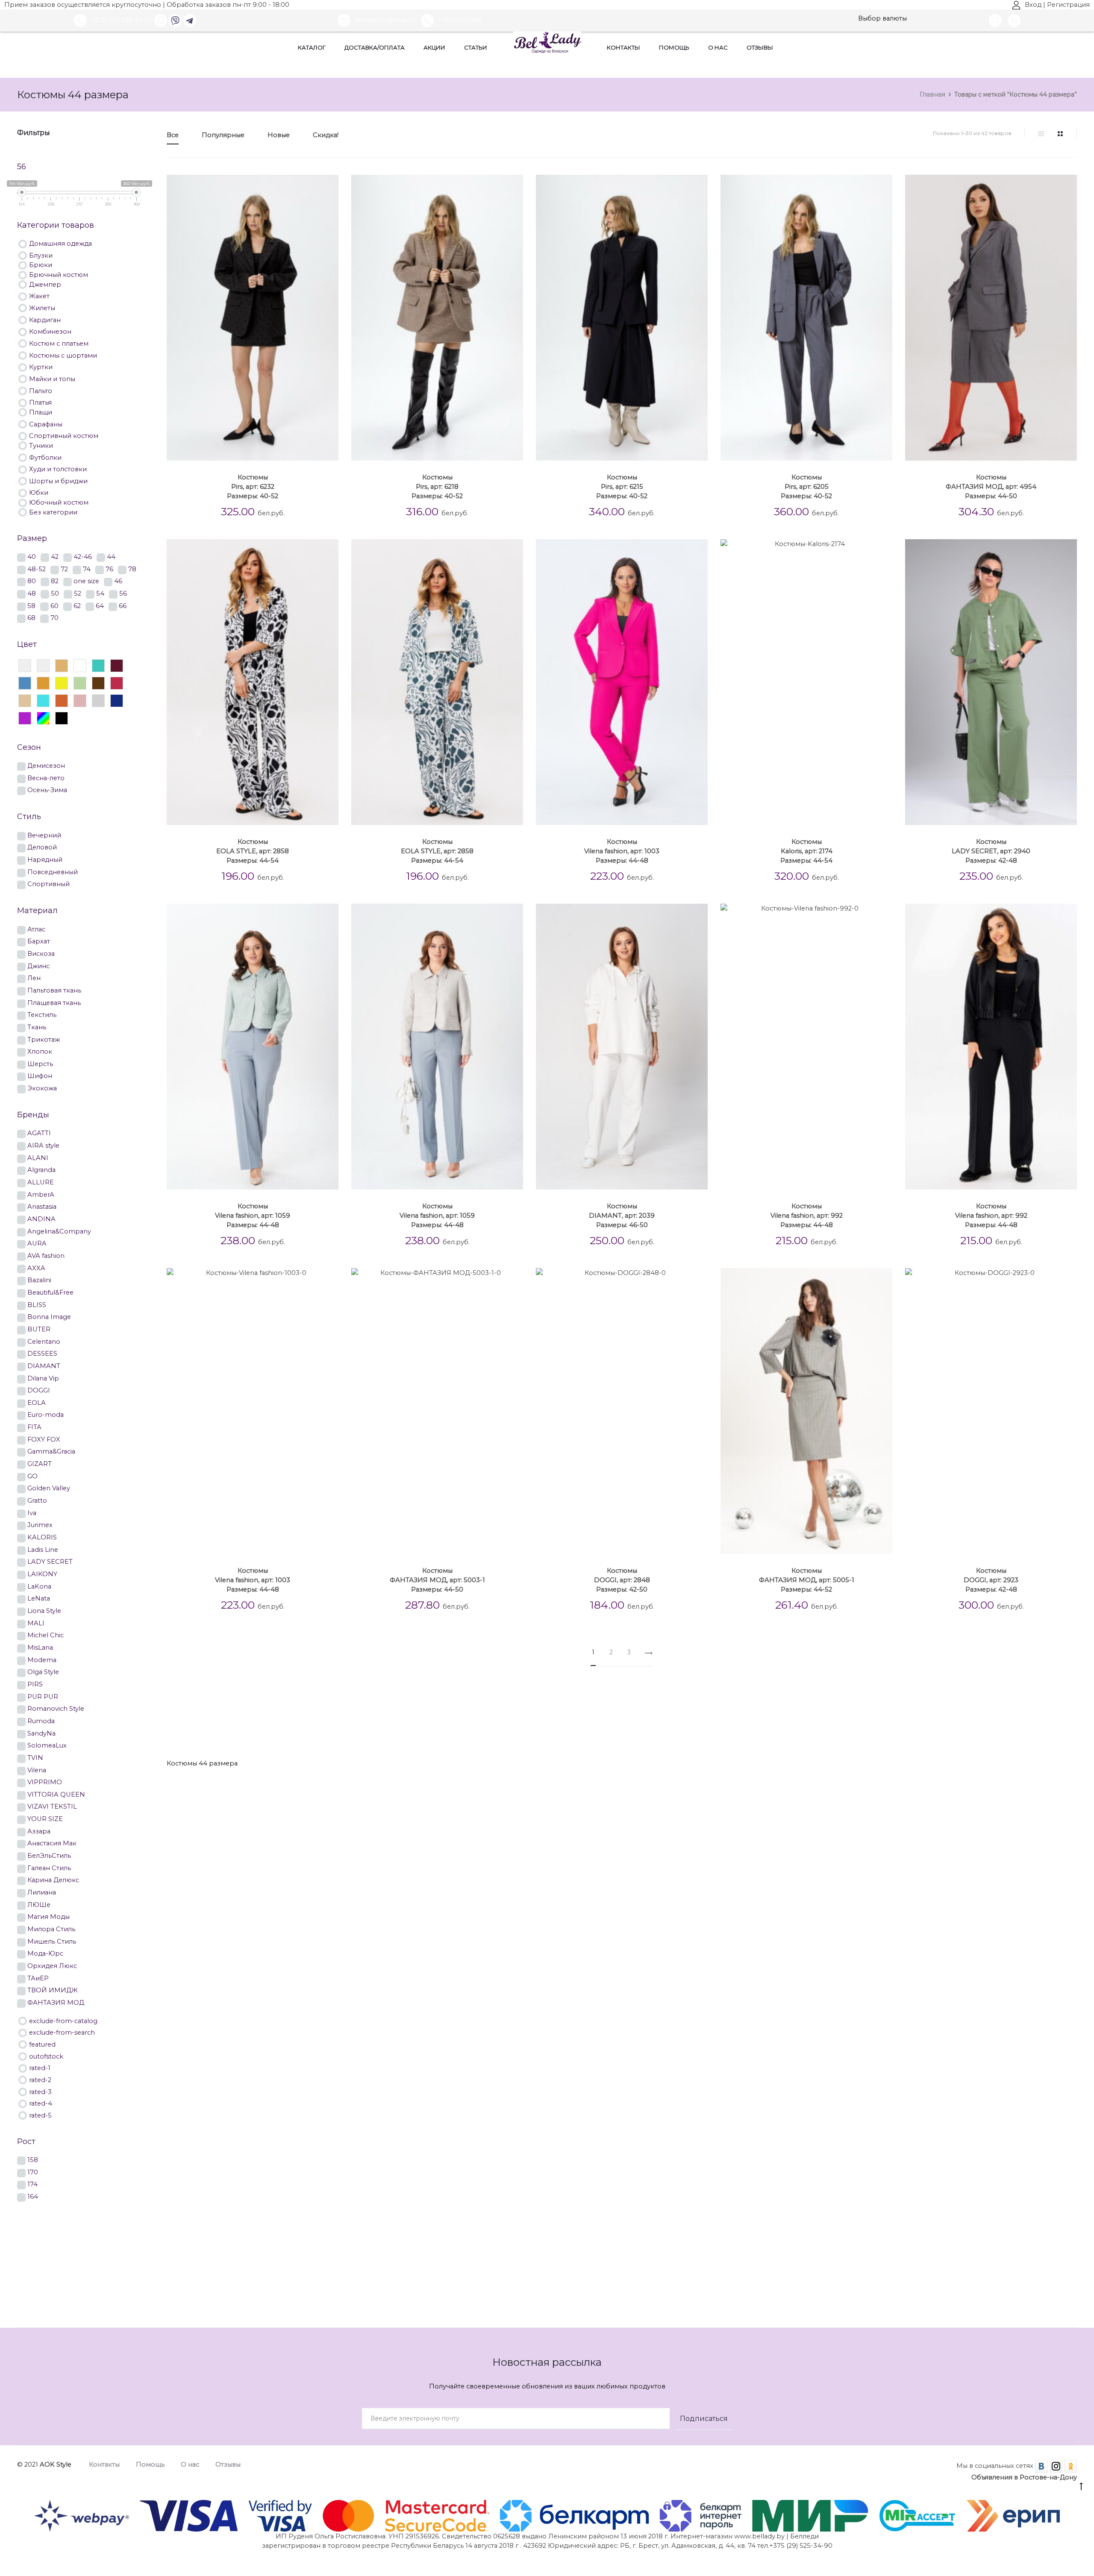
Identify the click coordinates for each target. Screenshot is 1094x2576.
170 (33, 2172)
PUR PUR (43, 1696)
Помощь (674, 47)
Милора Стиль (51, 1928)
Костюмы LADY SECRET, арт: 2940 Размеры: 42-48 (991, 851)
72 (64, 568)
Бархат (39, 941)
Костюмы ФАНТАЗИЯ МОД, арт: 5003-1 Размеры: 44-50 (437, 1580)
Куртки (41, 366)
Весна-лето (46, 777)
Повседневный (53, 871)
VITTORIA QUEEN (56, 1794)
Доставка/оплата (375, 47)
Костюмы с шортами (63, 355)
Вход (1033, 5)
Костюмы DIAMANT (952, 1702)
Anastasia (42, 1206)
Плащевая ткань (54, 1002)
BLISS (37, 1304)
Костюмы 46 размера (517, 1702)
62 (77, 605)
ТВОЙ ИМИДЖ (53, 1990)
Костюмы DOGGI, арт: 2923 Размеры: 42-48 (991, 1580)
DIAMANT (44, 1365)
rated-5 (40, 2115)
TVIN (35, 1757)
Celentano (44, 1341)
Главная (932, 94)
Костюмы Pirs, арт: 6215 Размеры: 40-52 (622, 487)
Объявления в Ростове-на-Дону (1024, 2477)
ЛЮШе (39, 1904)
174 (32, 2184)
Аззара (39, 1831)
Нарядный (45, 859)
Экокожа (42, 1088)
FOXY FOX (44, 1439)
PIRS (35, 1684)
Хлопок (40, 1051)
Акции (434, 47)
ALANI (38, 1157)
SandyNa (41, 1733)
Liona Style (44, 1610)
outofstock (46, 2056)
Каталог (312, 47)
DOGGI (39, 1390)
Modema (42, 1659)
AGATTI (39, 1132)
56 (123, 593)
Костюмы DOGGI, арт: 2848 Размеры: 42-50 (622, 1580)
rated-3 (40, 2091)
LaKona (39, 1586)
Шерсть (40, 1063)
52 (78, 593)
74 (87, 568)
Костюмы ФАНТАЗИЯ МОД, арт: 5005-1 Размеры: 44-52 (807, 1580)
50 (55, 593)
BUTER (39, 1329)
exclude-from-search (62, 2032)
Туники (41, 445)
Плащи (41, 412)
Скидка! (326, 135)
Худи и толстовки (58, 468)
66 (123, 605)
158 (33, 2159)
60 (54, 605)
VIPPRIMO (45, 1781)
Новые (279, 135)
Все (173, 135)
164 (33, 2196)
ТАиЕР (38, 1978)
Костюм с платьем (59, 343)
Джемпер (45, 284)
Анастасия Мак (52, 1843)
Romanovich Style (56, 1708)
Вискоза (41, 953)
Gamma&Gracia (51, 1451)
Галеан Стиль (49, 1867)
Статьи (476, 47)
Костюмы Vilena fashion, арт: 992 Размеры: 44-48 (807, 1216)
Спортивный (49, 883)
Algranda (41, 1169)
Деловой (42, 847)
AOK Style (56, 2464)
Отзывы (760, 47)
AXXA (36, 1267)
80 (32, 580)
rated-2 (40, 2079)
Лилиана (42, 1892)
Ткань (37, 1027)
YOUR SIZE (45, 1818)
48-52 (37, 568)
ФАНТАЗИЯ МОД (56, 2002)
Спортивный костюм (64, 435)
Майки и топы (52, 378)
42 (55, 556)
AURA (37, 1243)
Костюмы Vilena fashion (523, 1728)
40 (32, 556)
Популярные (223, 135)
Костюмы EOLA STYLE (207, 1728)
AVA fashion (46, 1255)
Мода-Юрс (45, 1953)
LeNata (39, 1598)
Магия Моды (49, 1916)
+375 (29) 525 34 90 (122, 20)
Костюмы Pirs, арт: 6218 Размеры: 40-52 (437, 487)
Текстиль (42, 1014)
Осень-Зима (47, 789)
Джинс (38, 965)
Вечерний (44, 835)
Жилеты (42, 307)
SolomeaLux (47, 1745)
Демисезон (46, 765)
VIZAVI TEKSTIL (52, 1806)
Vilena (37, 1770)
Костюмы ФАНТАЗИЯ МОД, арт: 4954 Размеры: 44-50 (991, 487)
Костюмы (186, 1702)
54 (100, 593)
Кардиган (45, 319)
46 (118, 580)
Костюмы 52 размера (780, 1702)
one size (86, 580)
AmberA (41, 1194)
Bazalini (39, 1279)
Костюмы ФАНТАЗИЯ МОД (622, 1728)
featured (42, 2044)
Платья (40, 402)
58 (31, 605)
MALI (36, 1623)
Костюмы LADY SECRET (369, 1728)
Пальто (41, 390)
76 (109, 568)
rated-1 (40, 2067)
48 (32, 593)
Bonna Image (49, 1316)
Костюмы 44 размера (429, 1702)
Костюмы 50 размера (693, 1702)
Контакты (623, 47)
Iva (32, 1512)
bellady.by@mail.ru (386, 20)
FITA (34, 1426)
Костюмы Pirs (446, 1728)
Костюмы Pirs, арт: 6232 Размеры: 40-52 (253, 487)
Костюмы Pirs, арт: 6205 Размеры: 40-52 (806, 487)
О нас (718, 47)
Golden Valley (49, 1488)
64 (100, 605)
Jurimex (40, 1524)
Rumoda (41, 1720)
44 (111, 556)
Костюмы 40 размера (254, 1702)
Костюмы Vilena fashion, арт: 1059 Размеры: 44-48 (253, 1216)
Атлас (36, 929)
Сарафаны (46, 424)
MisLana (40, 1647)
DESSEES (42, 1353)
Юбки (39, 492)
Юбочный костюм (59, 502)
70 (54, 617)
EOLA (37, 1402)
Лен (34, 977)
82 (55, 580)
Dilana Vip (43, 1378)
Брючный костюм (59, 274)
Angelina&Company (59, 1231)
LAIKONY (42, 1573)
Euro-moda (46, 1414)
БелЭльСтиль (49, 1855)
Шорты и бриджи (58, 480)
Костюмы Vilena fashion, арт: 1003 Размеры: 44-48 (622, 851)
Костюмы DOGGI (1029, 1702)
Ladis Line (43, 1549)
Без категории (53, 512)
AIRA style (43, 1145)
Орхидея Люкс (52, 1965)
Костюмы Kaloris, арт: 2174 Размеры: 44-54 (806, 851)
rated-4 (41, 2103)
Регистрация (1068, 5)
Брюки (41, 264)
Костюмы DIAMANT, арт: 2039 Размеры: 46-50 (622, 1216)
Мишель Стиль (52, 1941)
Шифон (40, 1075)
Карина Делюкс (53, 1879)
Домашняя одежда (60, 243)
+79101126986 (460, 20)
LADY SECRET (50, 1561)
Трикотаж (44, 1039)
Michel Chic (46, 1635)
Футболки (45, 457)
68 (31, 617)
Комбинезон (50, 331)
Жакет (39, 295)
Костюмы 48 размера (605, 1702)
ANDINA (41, 1218)
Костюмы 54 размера (867, 1702)
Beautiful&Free (50, 1292)
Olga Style (43, 1671)
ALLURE (41, 1182)
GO (32, 1476)
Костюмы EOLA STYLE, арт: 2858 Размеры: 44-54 (253, 851)
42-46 (83, 556)
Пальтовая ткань (54, 990)
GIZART (40, 1463)
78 (132, 568)
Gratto (37, 1500)
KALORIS (42, 1537)
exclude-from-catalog (63, 2020)
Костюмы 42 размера (341, 1702)
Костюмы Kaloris (286, 1728)
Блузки (41, 255)
